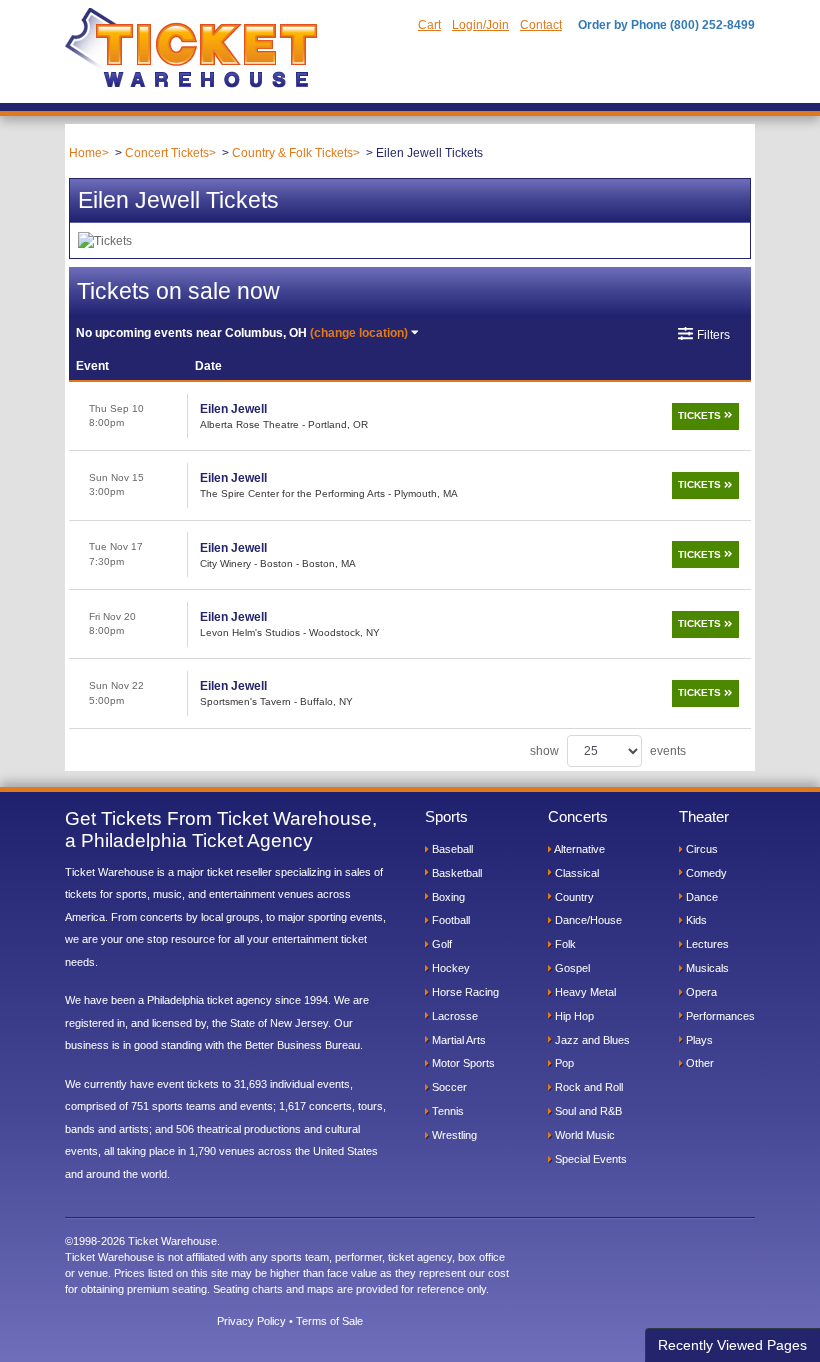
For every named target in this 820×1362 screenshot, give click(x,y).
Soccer (448, 1087)
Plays (698, 1040)
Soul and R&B (587, 1111)
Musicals (706, 968)
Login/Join (480, 25)
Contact (541, 25)
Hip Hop (573, 1016)
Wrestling (453, 1135)
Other (698, 1063)
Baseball (451, 849)
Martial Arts (457, 1040)
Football (449, 920)
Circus (700, 849)
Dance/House (587, 920)
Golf (440, 944)
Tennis (446, 1111)
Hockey (449, 968)
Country (573, 897)
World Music (583, 1135)
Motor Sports (462, 1063)
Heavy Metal (584, 992)
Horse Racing (464, 992)
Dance (700, 897)
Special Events (589, 1159)
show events (608, 751)
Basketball (455, 873)
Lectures (706, 944)
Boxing (447, 897)
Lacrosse (453, 1016)
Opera (700, 992)
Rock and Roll (587, 1087)
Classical (575, 873)
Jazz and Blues (591, 1040)
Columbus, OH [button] (242, 333)
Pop (563, 1063)
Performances (719, 1016)
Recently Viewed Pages (732, 1345)
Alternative (578, 849)
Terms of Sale (329, 1321)
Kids (695, 920)
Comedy (705, 873)
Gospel (571, 968)
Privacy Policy (251, 1321)
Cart (429, 25)
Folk (564, 944)
